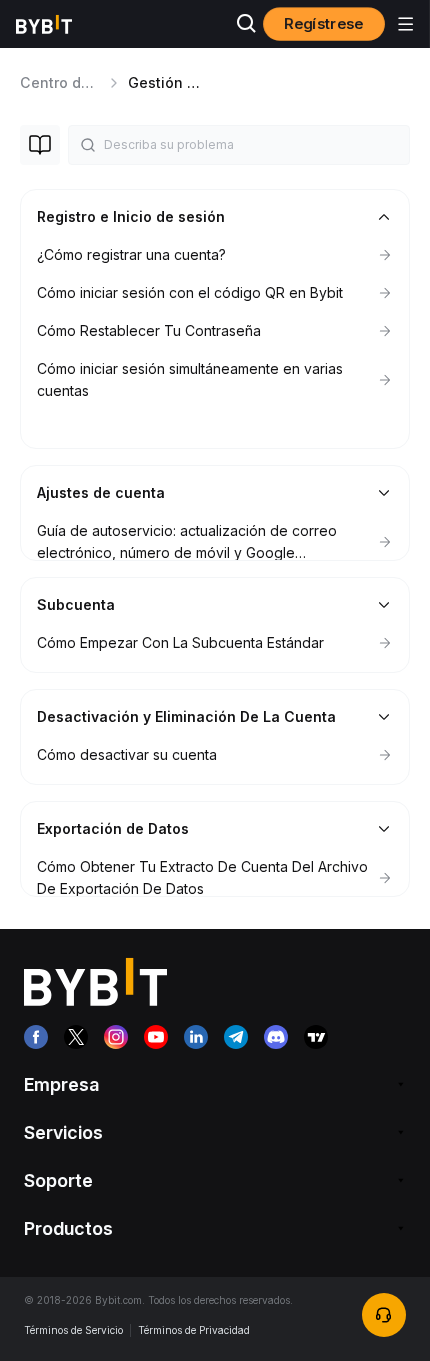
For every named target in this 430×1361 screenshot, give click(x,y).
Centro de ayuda (79, 82)
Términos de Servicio (73, 1330)
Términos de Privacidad (194, 1330)
